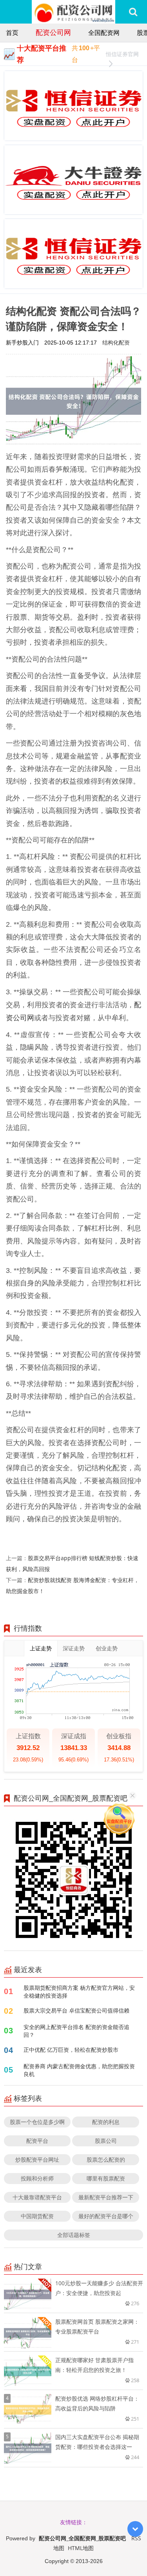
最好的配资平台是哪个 (106, 2216)
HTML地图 (81, 2548)
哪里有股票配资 (106, 2178)
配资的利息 (106, 2122)
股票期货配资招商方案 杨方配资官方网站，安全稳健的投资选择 (79, 1992)
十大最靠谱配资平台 (37, 2197)
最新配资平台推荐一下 (106, 2197)
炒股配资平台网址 (37, 2159)
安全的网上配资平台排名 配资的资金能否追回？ (76, 2031)
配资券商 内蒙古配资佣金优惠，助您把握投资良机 (79, 2070)
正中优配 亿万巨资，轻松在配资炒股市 (71, 2050)
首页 (12, 33)
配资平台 (37, 2141)
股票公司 (106, 2141)
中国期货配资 (37, 2216)
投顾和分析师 (37, 2178)
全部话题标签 (74, 2235)
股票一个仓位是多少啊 (37, 2122)
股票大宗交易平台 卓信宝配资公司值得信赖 (76, 2010)
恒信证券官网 (122, 54)
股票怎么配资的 (106, 2159)
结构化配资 (116, 342)
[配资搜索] (133, 12)
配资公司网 (53, 32)
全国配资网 (104, 33)
